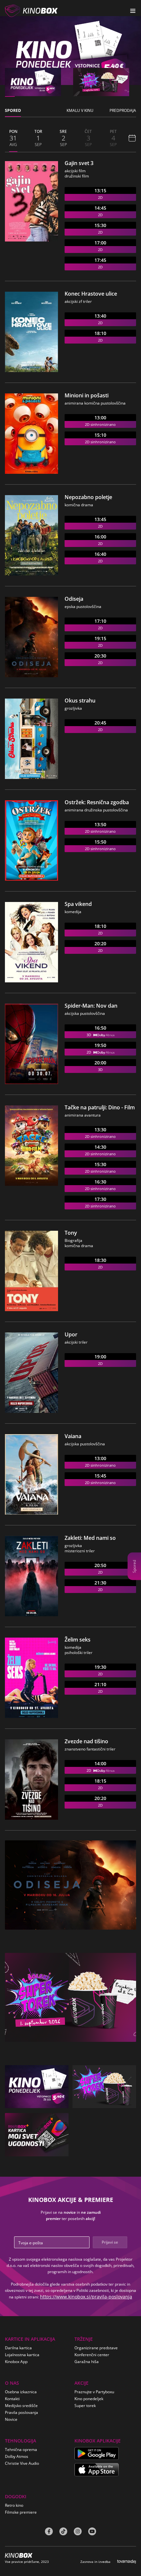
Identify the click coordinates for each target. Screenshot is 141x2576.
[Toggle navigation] (133, 11)
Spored (134, 1566)
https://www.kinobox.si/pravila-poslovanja (86, 2297)
